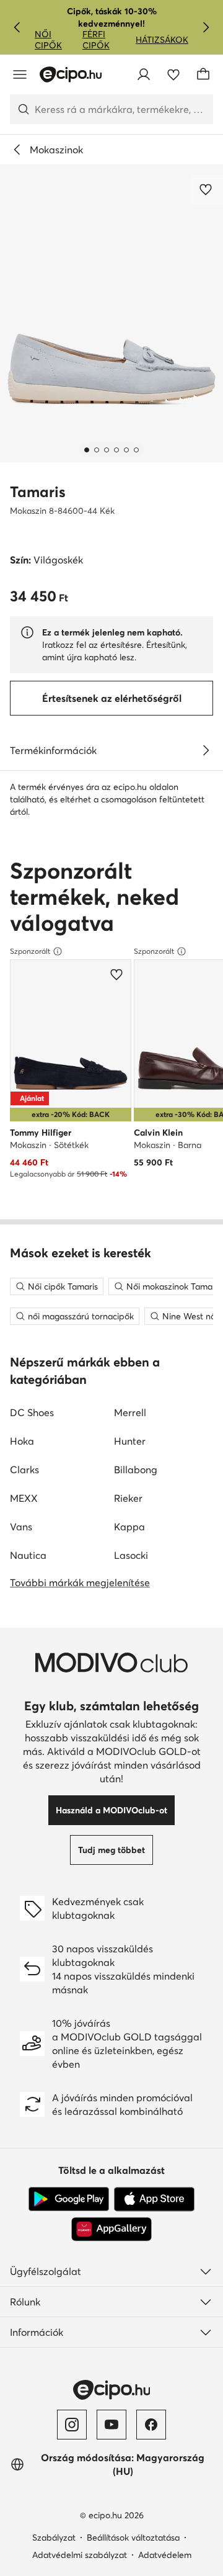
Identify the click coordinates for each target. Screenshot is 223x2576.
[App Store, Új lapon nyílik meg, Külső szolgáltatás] (154, 2199)
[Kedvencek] (173, 74)
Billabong (136, 1470)
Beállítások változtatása (133, 2538)
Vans (21, 1527)
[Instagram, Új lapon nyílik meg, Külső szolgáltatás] (72, 2425)
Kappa (129, 1527)
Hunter (130, 1441)
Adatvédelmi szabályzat (80, 2555)
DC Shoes (32, 1412)
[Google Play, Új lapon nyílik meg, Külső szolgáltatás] (69, 2199)
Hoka (22, 1441)
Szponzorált (30, 951)
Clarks (24, 1470)
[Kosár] (203, 74)
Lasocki (131, 1555)
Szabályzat (54, 2538)
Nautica (28, 1555)
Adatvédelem (165, 2555)
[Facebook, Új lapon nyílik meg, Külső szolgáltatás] (151, 2425)
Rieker (128, 1498)
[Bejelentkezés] (144, 74)
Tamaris (38, 492)
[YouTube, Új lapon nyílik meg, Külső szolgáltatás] (111, 2425)
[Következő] (206, 27)
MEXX (24, 1498)
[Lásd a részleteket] (206, 750)
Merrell (130, 1412)
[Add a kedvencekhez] (207, 189)
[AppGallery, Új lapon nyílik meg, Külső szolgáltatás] (111, 2229)
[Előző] (17, 27)
